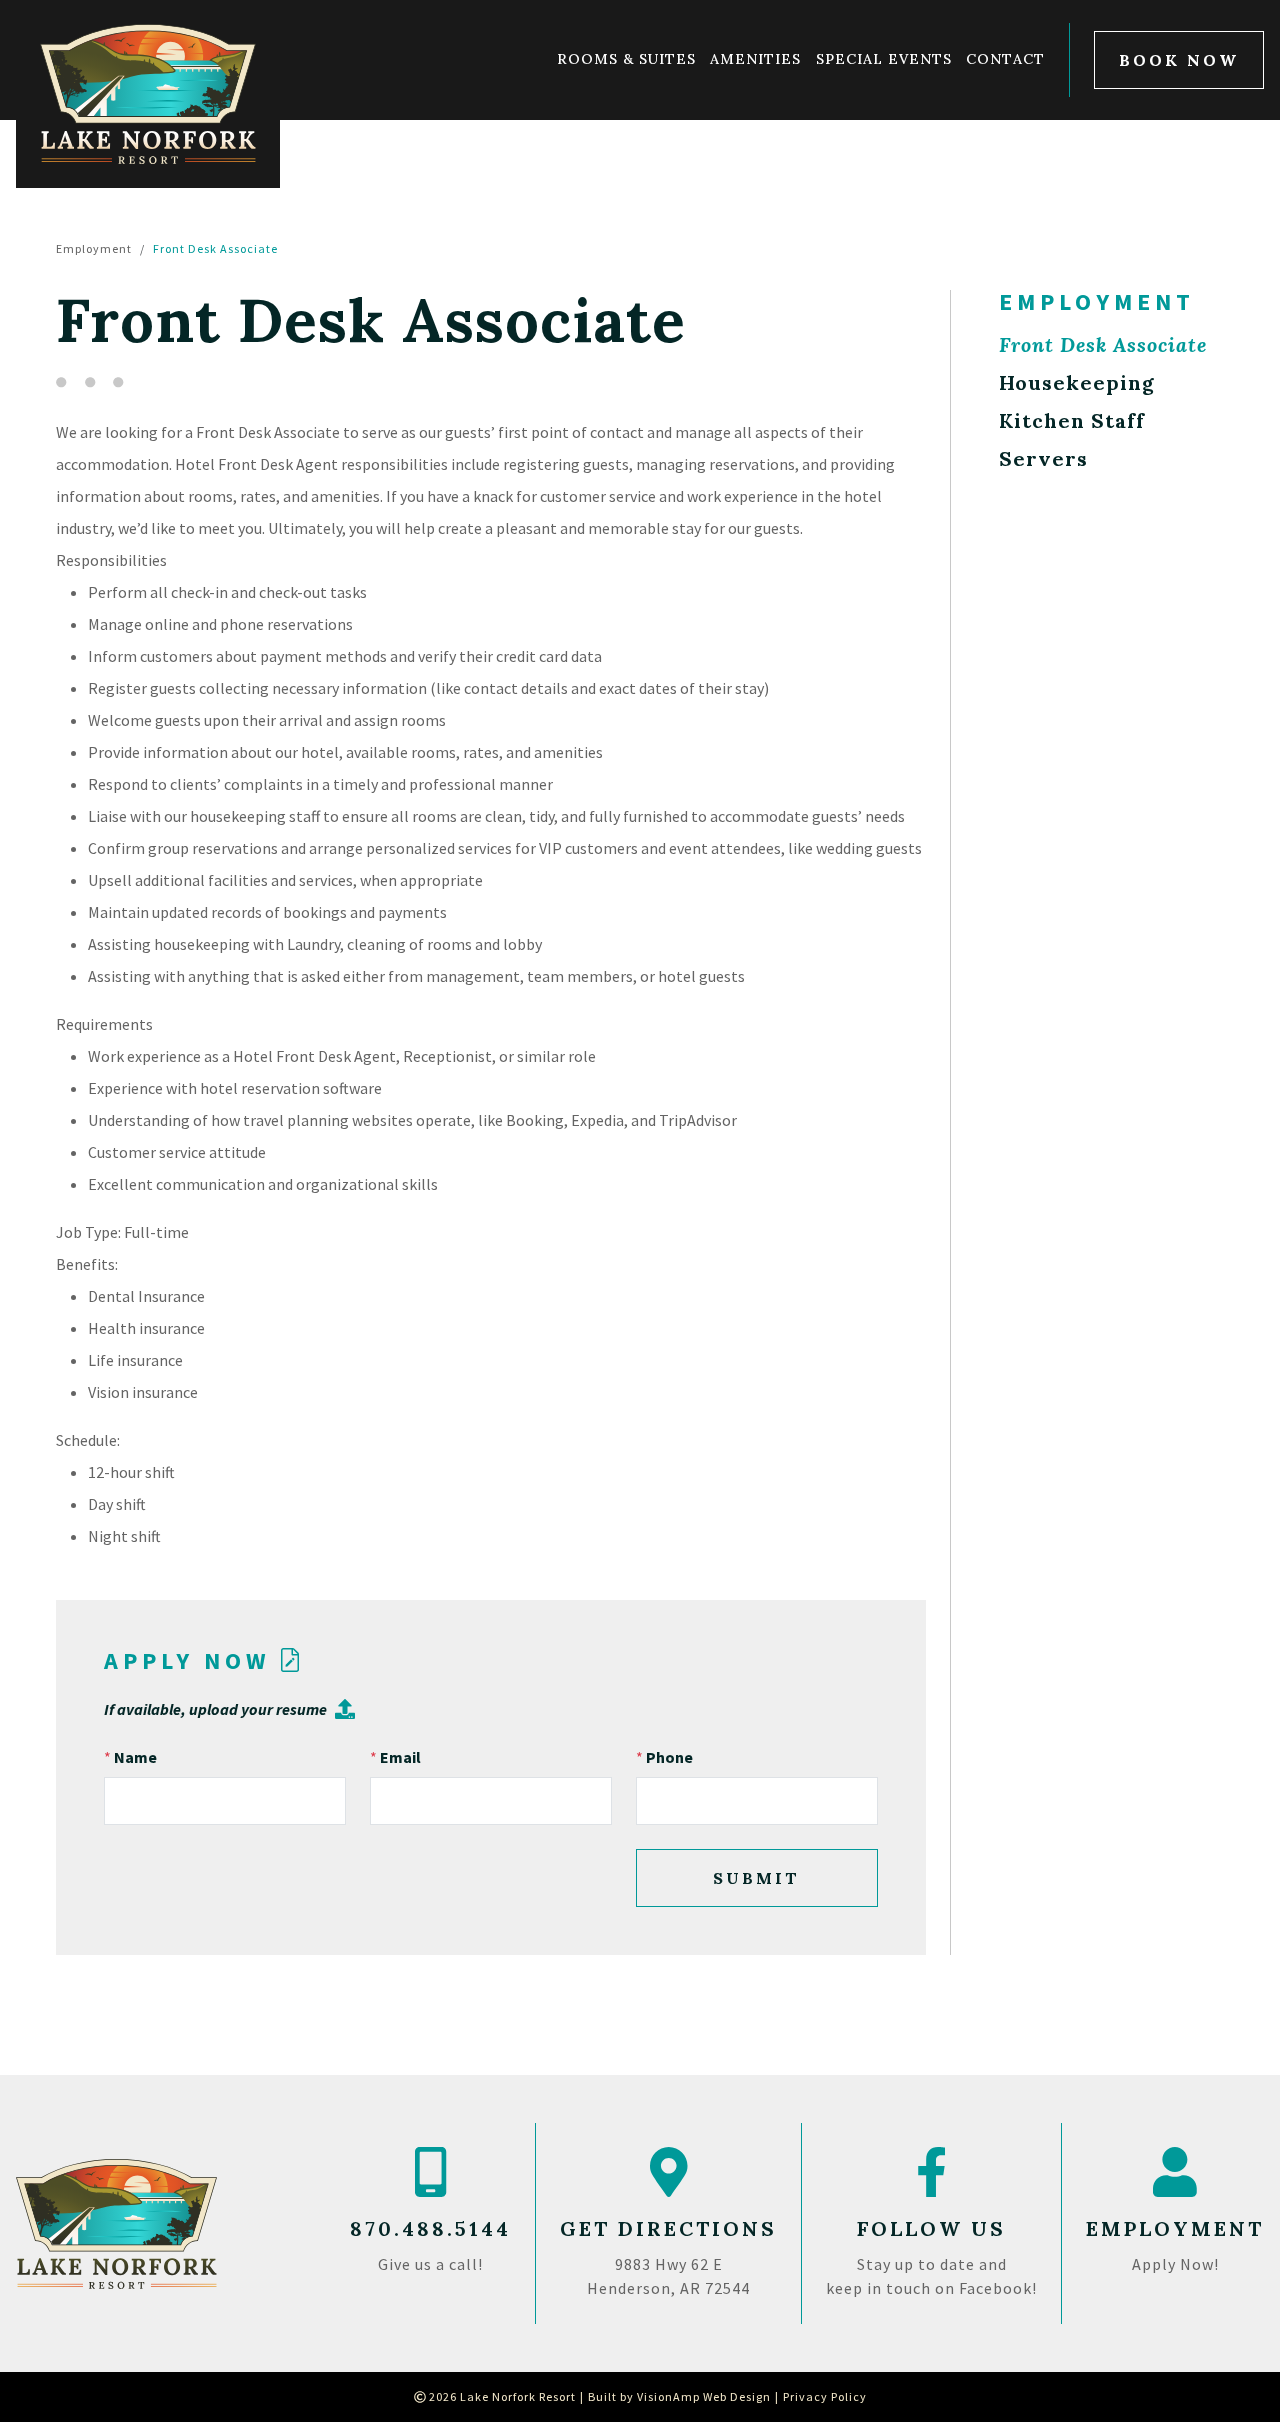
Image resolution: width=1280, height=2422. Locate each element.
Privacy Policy (825, 2396)
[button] (1179, 60)
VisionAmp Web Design (704, 2396)
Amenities (755, 60)
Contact (1005, 60)
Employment (94, 248)
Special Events (884, 60)
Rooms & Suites (626, 60)
